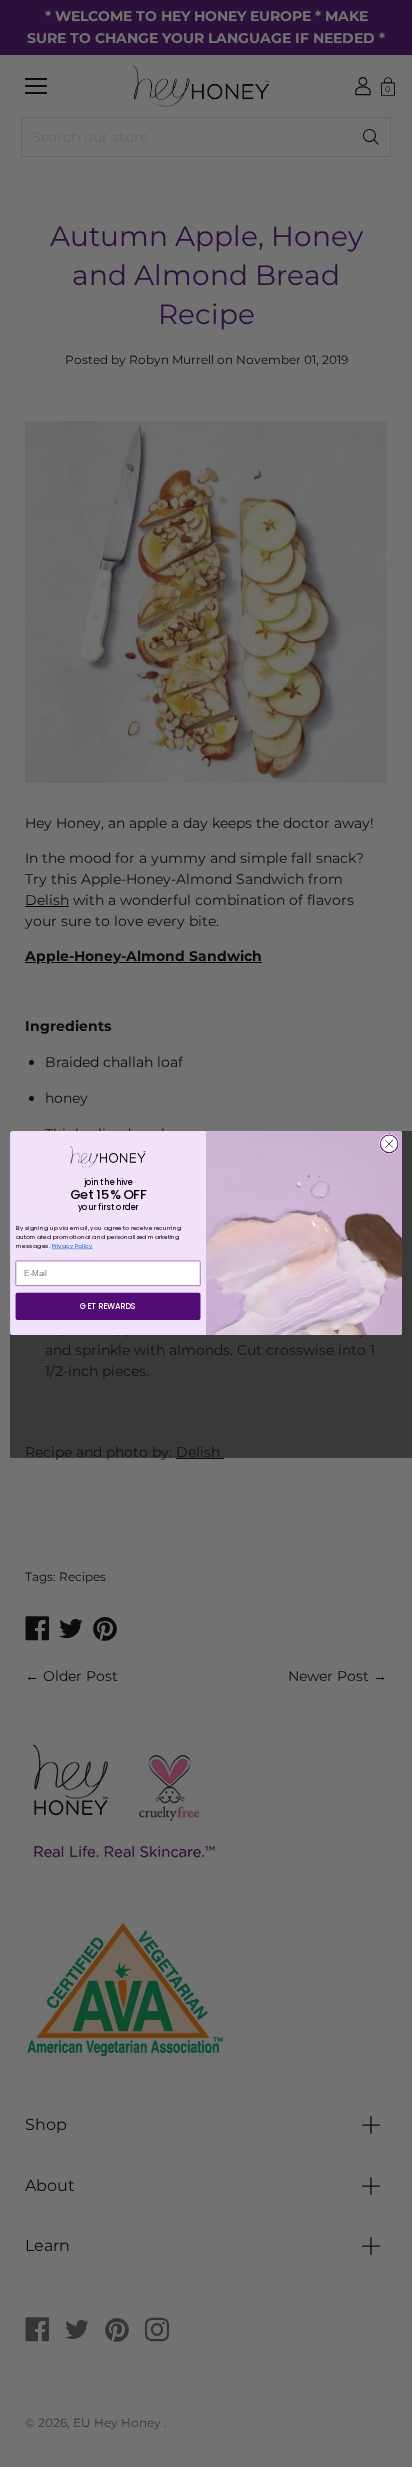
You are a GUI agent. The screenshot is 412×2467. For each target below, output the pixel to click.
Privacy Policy (72, 1246)
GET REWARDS (108, 1307)
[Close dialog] (389, 1144)
